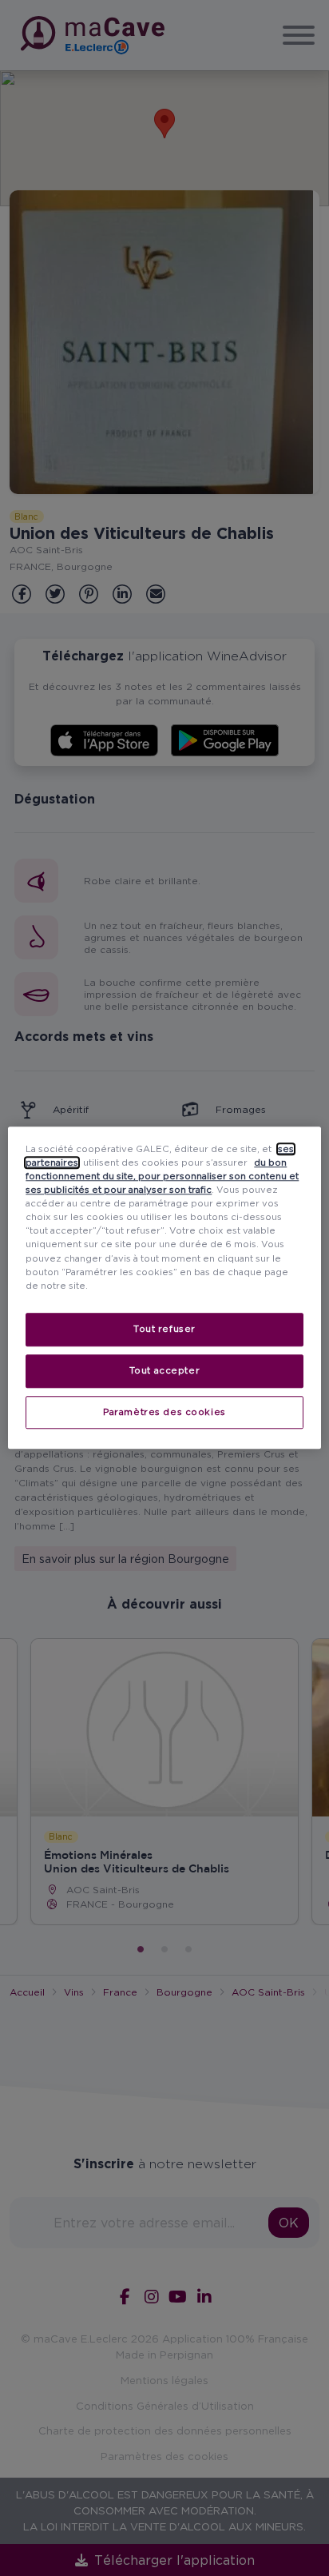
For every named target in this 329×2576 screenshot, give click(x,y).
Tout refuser (164, 1329)
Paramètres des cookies (164, 1412)
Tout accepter (164, 1370)
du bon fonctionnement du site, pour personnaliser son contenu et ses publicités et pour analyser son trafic (162, 1176)
